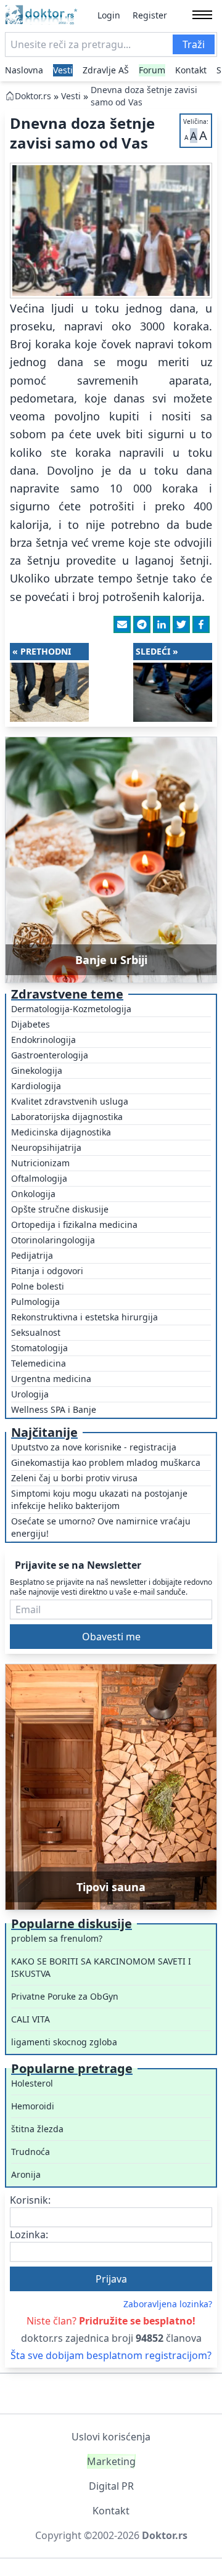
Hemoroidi (33, 2106)
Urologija (30, 1394)
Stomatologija (39, 1348)
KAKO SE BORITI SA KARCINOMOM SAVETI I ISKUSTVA (101, 1967)
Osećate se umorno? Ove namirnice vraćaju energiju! (101, 1527)
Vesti (63, 70)
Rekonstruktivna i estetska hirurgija (84, 1317)
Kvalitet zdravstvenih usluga (70, 1101)
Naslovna (24, 70)
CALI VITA (31, 2019)
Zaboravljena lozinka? (168, 2304)
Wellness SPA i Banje (54, 1409)
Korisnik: (30, 2200)
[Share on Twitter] (181, 624)
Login (109, 15)
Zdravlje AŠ (106, 70)
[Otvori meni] (202, 15)
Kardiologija (36, 1086)
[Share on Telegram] (142, 624)
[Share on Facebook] (201, 624)
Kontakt (191, 70)
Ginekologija (37, 1070)
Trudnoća (31, 2152)
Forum (152, 70)
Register (150, 15)
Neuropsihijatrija (46, 1147)
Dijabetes (31, 1024)
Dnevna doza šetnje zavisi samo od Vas (144, 96)
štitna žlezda (37, 2129)
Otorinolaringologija (53, 1240)
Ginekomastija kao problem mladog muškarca (106, 1462)
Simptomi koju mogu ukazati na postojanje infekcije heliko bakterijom (99, 1499)
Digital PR (111, 2486)
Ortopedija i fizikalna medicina (74, 1225)
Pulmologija (35, 1302)
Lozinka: (29, 2235)
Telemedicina (39, 1363)
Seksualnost (36, 1332)
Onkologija (33, 1194)
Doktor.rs (33, 96)
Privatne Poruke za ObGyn (65, 1996)
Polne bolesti (38, 1286)
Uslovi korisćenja (111, 2437)
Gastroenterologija (50, 1055)
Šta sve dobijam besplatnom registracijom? (111, 2355)
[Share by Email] (122, 624)
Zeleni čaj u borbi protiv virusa (74, 1478)
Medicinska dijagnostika (61, 1132)
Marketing (111, 2461)
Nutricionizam (40, 1163)
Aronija (26, 2174)
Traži (194, 44)
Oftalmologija (39, 1178)
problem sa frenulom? (57, 1938)
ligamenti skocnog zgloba (64, 2042)
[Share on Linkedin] (162, 624)
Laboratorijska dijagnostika (67, 1117)
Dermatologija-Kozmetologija (71, 1009)
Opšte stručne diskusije (60, 1209)
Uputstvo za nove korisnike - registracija (94, 1447)
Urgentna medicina (51, 1379)
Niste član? (111, 2321)
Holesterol (32, 2083)
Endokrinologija (43, 1040)
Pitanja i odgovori (47, 1271)
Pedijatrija (32, 1255)
